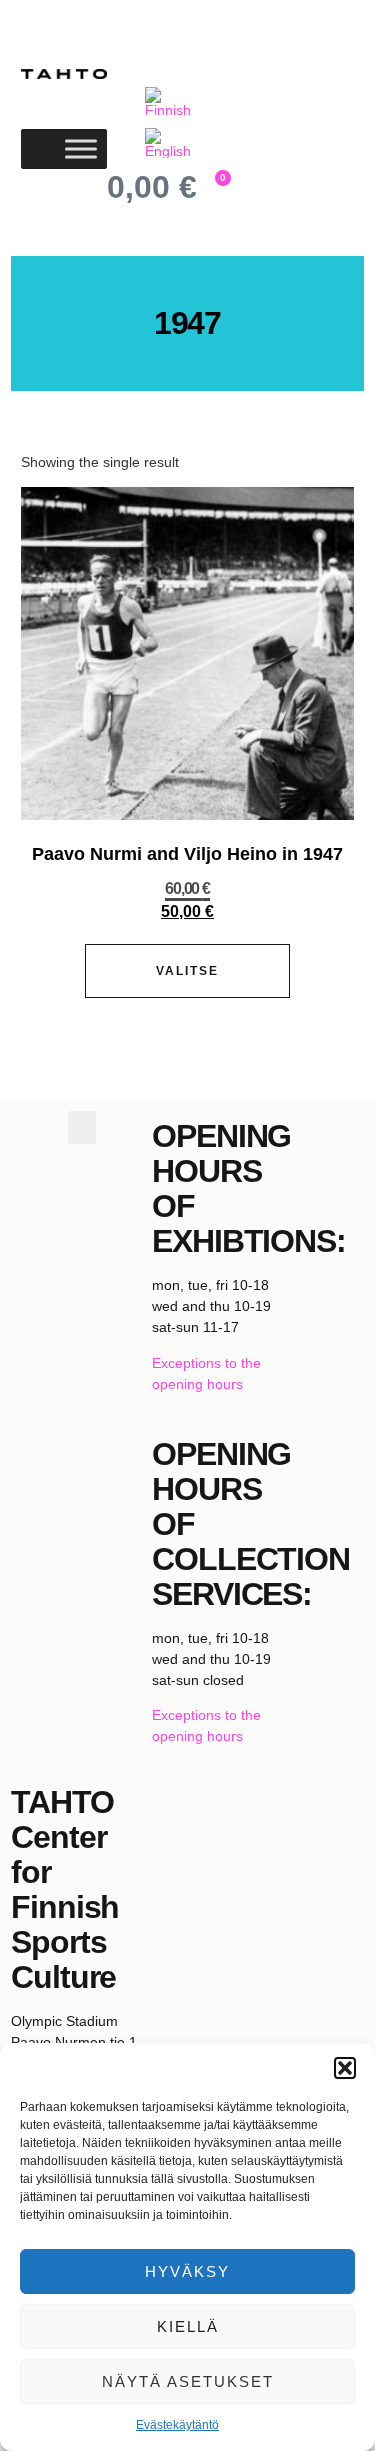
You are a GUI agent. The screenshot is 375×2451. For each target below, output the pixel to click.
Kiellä (188, 2326)
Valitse (187, 971)
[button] (345, 2068)
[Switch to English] (170, 143)
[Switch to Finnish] (170, 102)
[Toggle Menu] (81, 148)
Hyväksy (187, 2271)
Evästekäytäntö (177, 2425)
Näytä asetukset (188, 2381)
